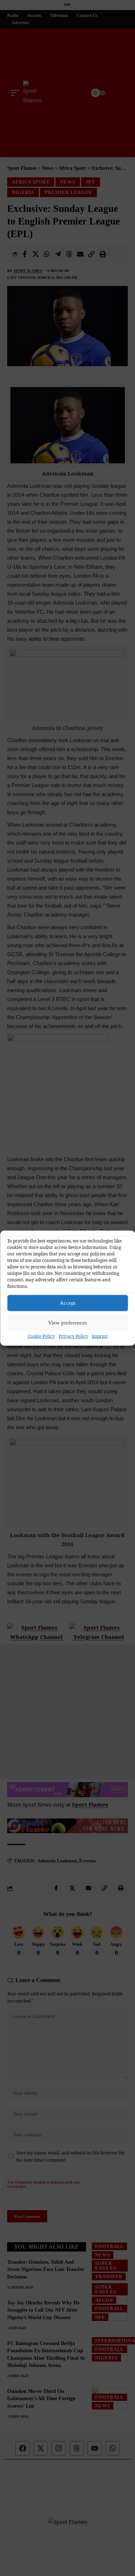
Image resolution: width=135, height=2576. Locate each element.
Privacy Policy (73, 1336)
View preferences (68, 1323)
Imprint (100, 1336)
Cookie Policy (41, 1336)
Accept (68, 1303)
